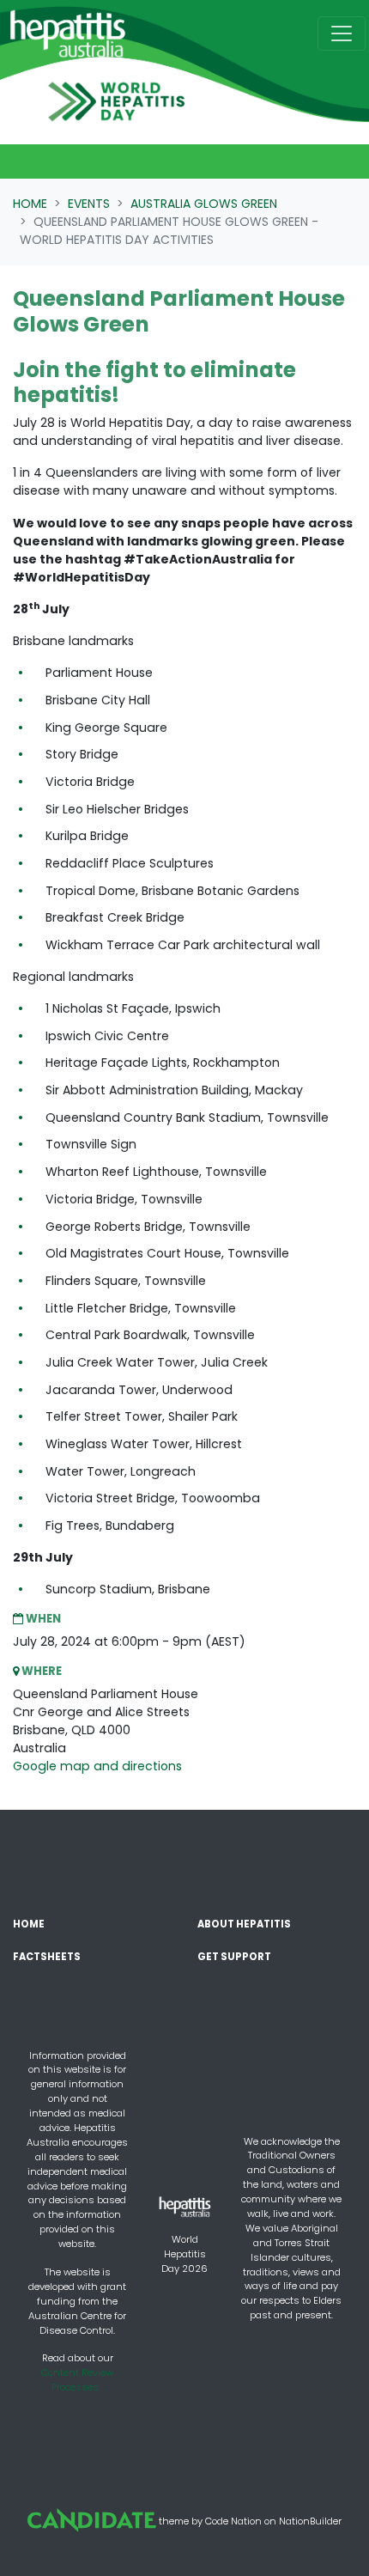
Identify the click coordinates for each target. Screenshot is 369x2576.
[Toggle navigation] (342, 33)
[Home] (68, 33)
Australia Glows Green (204, 204)
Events (89, 204)
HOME (29, 1924)
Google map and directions (97, 1766)
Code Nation (233, 2520)
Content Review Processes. (77, 2380)
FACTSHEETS (47, 1957)
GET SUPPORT (234, 1957)
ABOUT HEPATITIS (244, 1924)
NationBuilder (310, 2520)
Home (30, 204)
